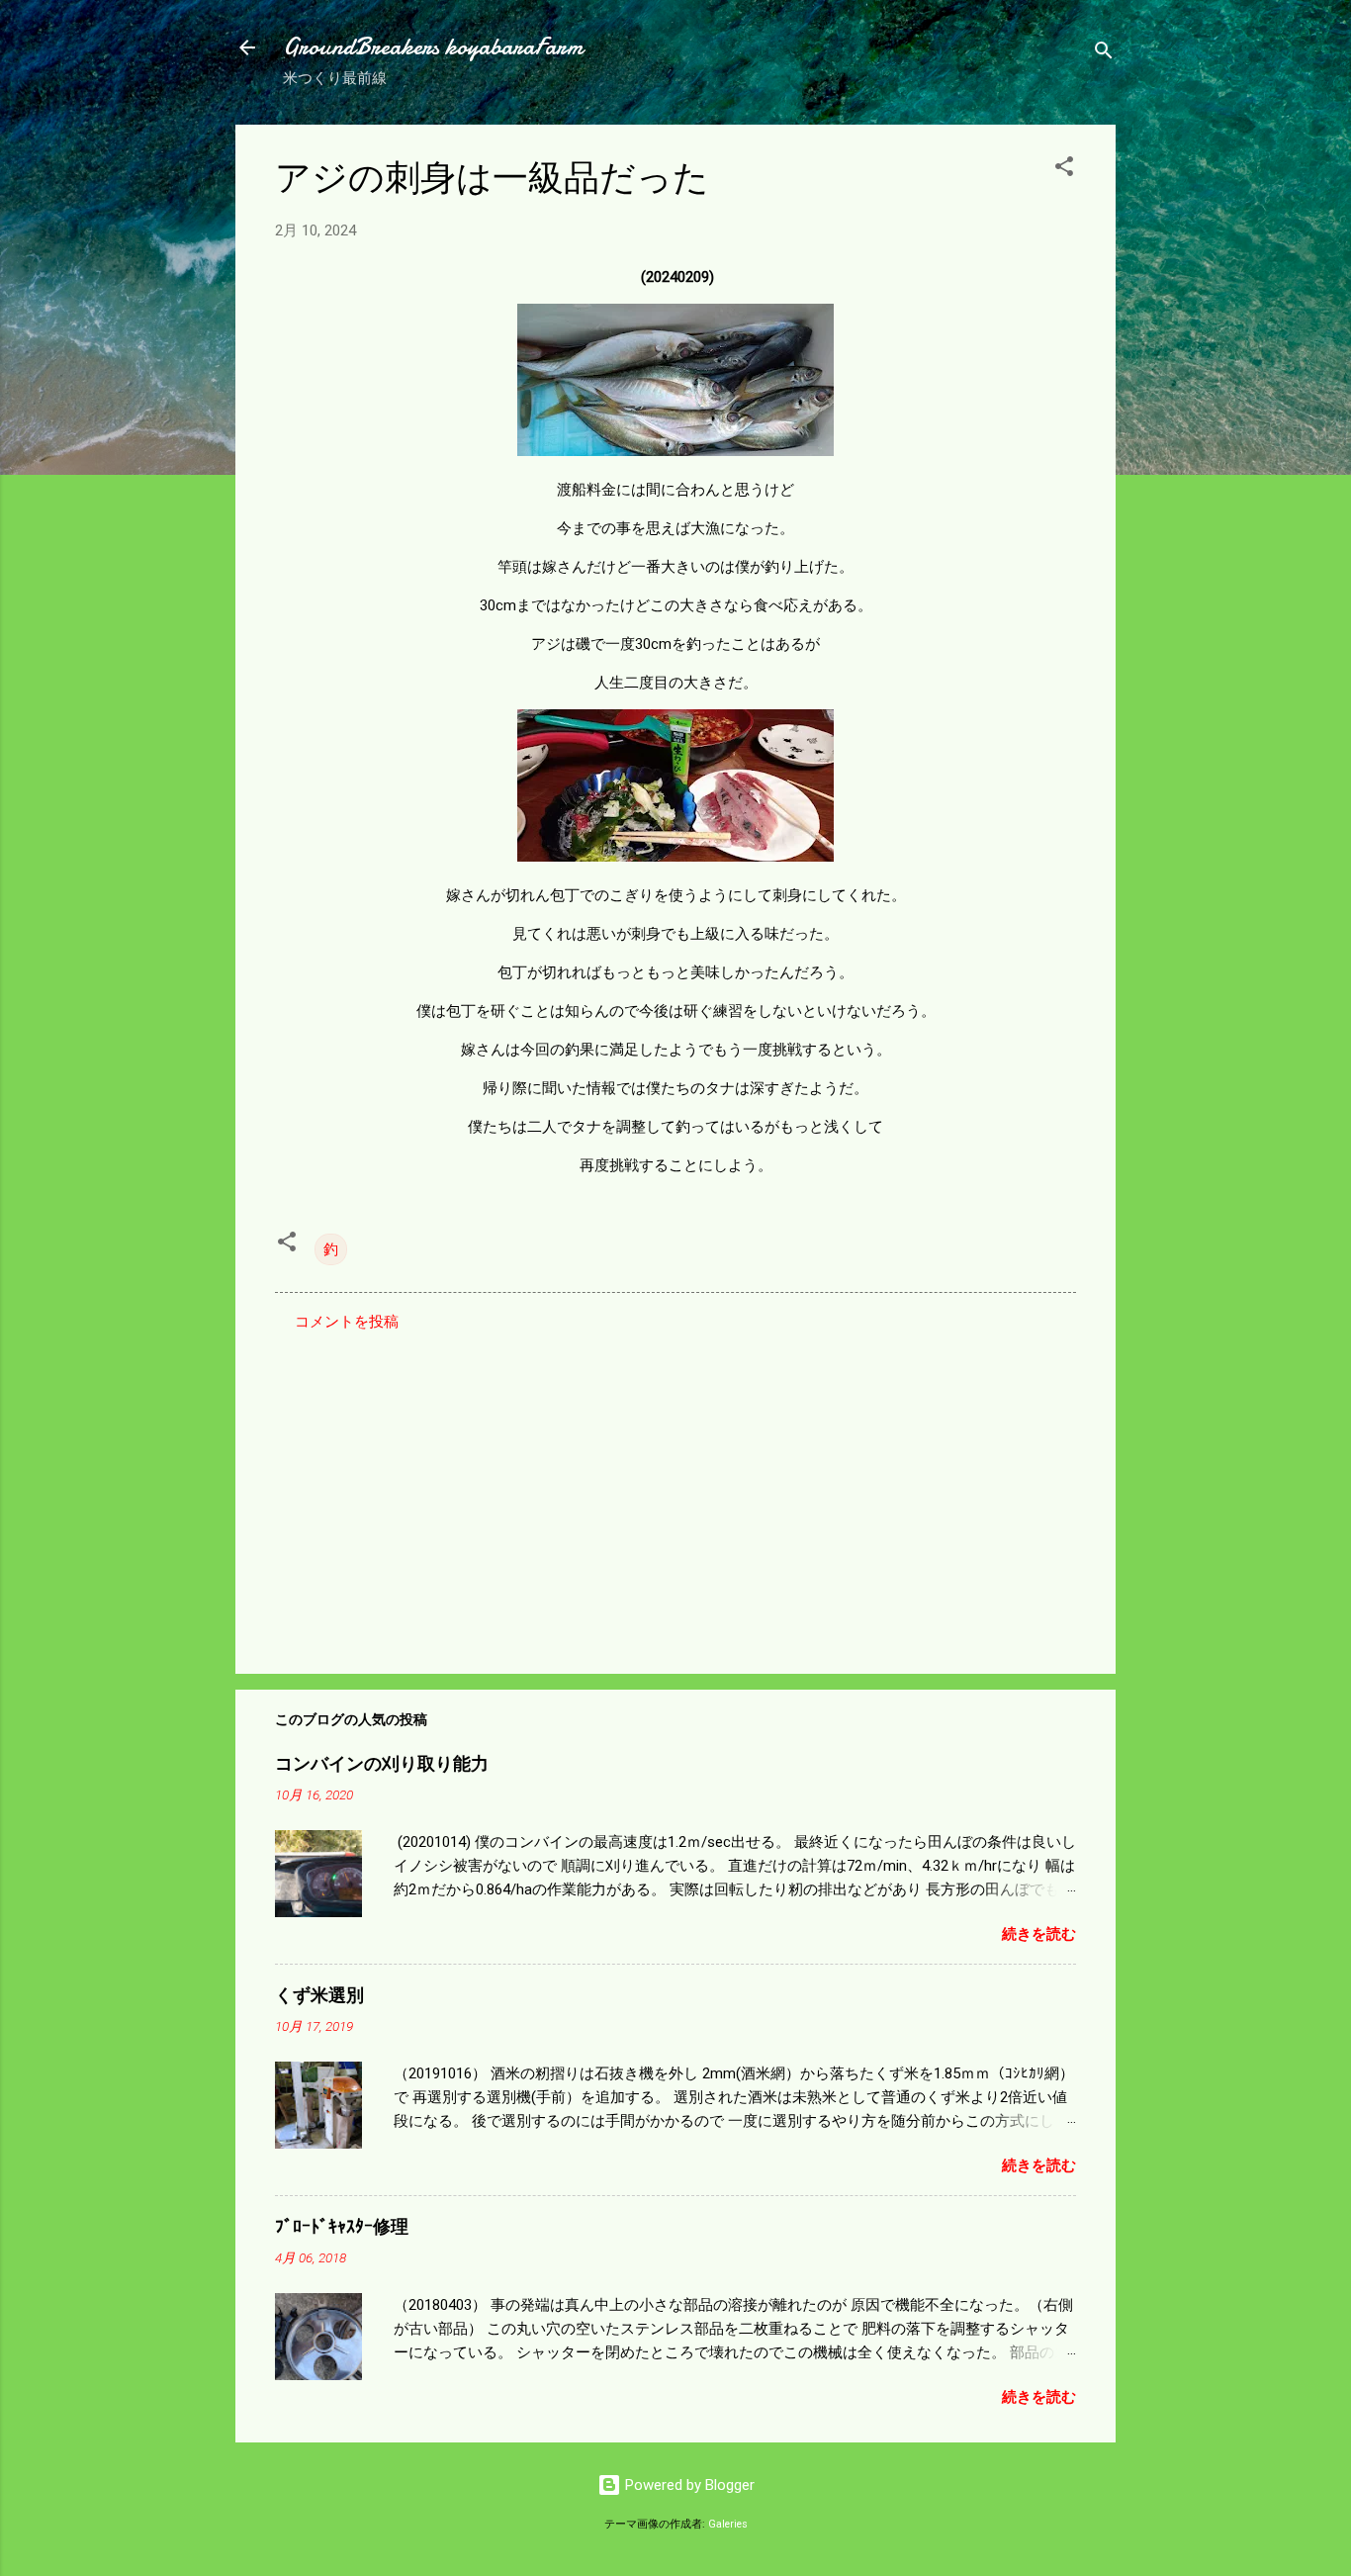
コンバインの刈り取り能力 (382, 1764)
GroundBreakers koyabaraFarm (433, 47)
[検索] (1104, 54)
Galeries (728, 2524)
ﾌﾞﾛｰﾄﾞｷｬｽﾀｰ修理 (342, 2227)
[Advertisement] (675, 1490)
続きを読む (1039, 1934)
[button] (1064, 170)
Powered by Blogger (688, 2485)
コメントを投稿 (347, 1322)
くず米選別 (319, 1996)
